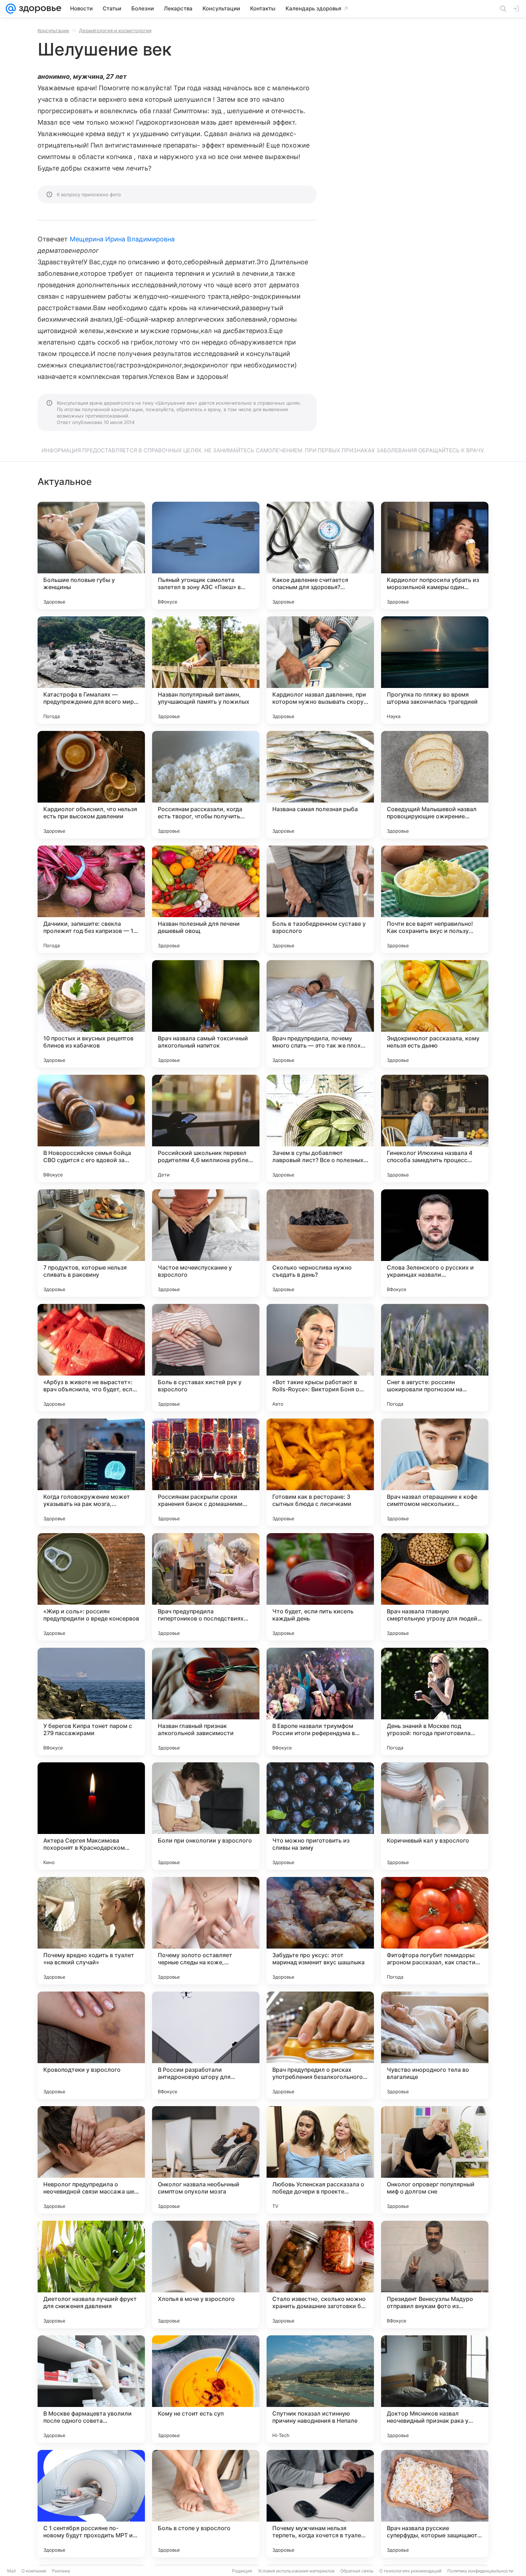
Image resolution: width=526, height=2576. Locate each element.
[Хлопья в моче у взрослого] (206, 2274)
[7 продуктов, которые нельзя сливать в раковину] (91, 1243)
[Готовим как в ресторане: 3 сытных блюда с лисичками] (320, 1472)
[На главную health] (39, 9)
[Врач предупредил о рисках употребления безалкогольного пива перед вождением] (320, 2045)
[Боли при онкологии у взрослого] (206, 1816)
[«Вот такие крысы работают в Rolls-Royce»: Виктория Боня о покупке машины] (320, 1358)
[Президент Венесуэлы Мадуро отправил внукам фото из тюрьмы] (435, 2274)
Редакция (242, 2571)
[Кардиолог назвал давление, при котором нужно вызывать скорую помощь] (320, 670)
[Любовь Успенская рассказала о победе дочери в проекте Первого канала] (320, 2160)
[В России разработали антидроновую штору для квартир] (206, 2045)
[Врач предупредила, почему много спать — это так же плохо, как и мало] (320, 1014)
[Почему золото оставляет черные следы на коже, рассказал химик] (206, 1931)
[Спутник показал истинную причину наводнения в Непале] (320, 2389)
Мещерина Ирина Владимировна (122, 239)
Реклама (61, 2571)
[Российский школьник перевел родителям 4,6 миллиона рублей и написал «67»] (206, 1128)
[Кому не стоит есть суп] (206, 2389)
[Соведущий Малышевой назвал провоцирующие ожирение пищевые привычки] (435, 785)
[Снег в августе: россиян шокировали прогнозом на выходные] (435, 1358)
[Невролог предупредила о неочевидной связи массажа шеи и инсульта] (91, 2160)
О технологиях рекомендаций (410, 2571)
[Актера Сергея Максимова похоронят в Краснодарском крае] (91, 1816)
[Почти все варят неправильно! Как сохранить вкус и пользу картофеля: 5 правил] (435, 899)
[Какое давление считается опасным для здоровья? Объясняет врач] (320, 555)
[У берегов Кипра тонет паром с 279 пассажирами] (91, 1701)
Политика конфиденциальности (480, 2571)
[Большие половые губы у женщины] (91, 555)
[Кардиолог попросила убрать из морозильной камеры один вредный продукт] (435, 555)
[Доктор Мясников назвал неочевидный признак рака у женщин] (435, 2389)
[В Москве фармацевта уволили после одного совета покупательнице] (91, 2389)
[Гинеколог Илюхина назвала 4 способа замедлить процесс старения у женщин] (435, 1128)
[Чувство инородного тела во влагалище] (435, 2045)
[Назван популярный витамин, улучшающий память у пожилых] (206, 670)
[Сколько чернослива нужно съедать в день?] (320, 1243)
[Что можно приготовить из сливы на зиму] (320, 1816)
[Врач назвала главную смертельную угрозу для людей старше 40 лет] (435, 1587)
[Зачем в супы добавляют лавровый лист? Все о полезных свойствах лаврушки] (320, 1128)
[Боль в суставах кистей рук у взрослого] (206, 1358)
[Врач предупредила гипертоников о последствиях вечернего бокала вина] (206, 1587)
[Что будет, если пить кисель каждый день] (320, 1587)
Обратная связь (357, 2571)
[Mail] (11, 9)
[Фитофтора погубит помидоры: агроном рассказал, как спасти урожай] (435, 1931)
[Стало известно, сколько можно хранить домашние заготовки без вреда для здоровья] (320, 2274)
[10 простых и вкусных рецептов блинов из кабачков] (91, 1014)
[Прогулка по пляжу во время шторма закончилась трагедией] (435, 670)
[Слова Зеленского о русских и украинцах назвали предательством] (435, 1243)
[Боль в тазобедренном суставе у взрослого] (320, 899)
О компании (34, 2571)
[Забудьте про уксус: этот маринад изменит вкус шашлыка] (320, 1931)
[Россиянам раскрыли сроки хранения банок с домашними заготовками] (206, 1472)
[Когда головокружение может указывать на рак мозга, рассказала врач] (91, 1472)
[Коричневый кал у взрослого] (435, 1816)
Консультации (53, 30)
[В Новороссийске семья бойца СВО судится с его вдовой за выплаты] (91, 1128)
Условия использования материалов (296, 2571)
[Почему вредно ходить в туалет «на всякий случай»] (91, 1931)
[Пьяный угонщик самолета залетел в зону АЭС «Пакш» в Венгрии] (206, 555)
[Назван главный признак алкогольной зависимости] (206, 1701)
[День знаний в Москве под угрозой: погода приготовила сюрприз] (435, 1701)
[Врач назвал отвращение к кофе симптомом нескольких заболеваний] (435, 1472)
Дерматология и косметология (115, 30)
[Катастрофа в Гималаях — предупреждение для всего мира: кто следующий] (91, 670)
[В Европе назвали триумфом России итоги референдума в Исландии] (320, 1701)
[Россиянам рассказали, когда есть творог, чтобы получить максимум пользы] (206, 785)
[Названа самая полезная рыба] (320, 785)
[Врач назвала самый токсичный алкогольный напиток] (206, 1014)
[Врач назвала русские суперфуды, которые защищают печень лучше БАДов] (435, 2504)
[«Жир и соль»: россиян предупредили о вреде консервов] (91, 1587)
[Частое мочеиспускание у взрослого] (206, 1243)
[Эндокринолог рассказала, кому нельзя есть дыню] (435, 1014)
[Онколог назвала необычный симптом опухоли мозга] (206, 2160)
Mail (11, 2571)
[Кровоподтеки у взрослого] (91, 2045)
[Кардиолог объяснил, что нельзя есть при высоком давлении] (91, 785)
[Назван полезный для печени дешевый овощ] (206, 899)
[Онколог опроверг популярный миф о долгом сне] (435, 2160)
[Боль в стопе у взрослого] (206, 2504)
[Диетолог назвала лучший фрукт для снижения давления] (91, 2274)
